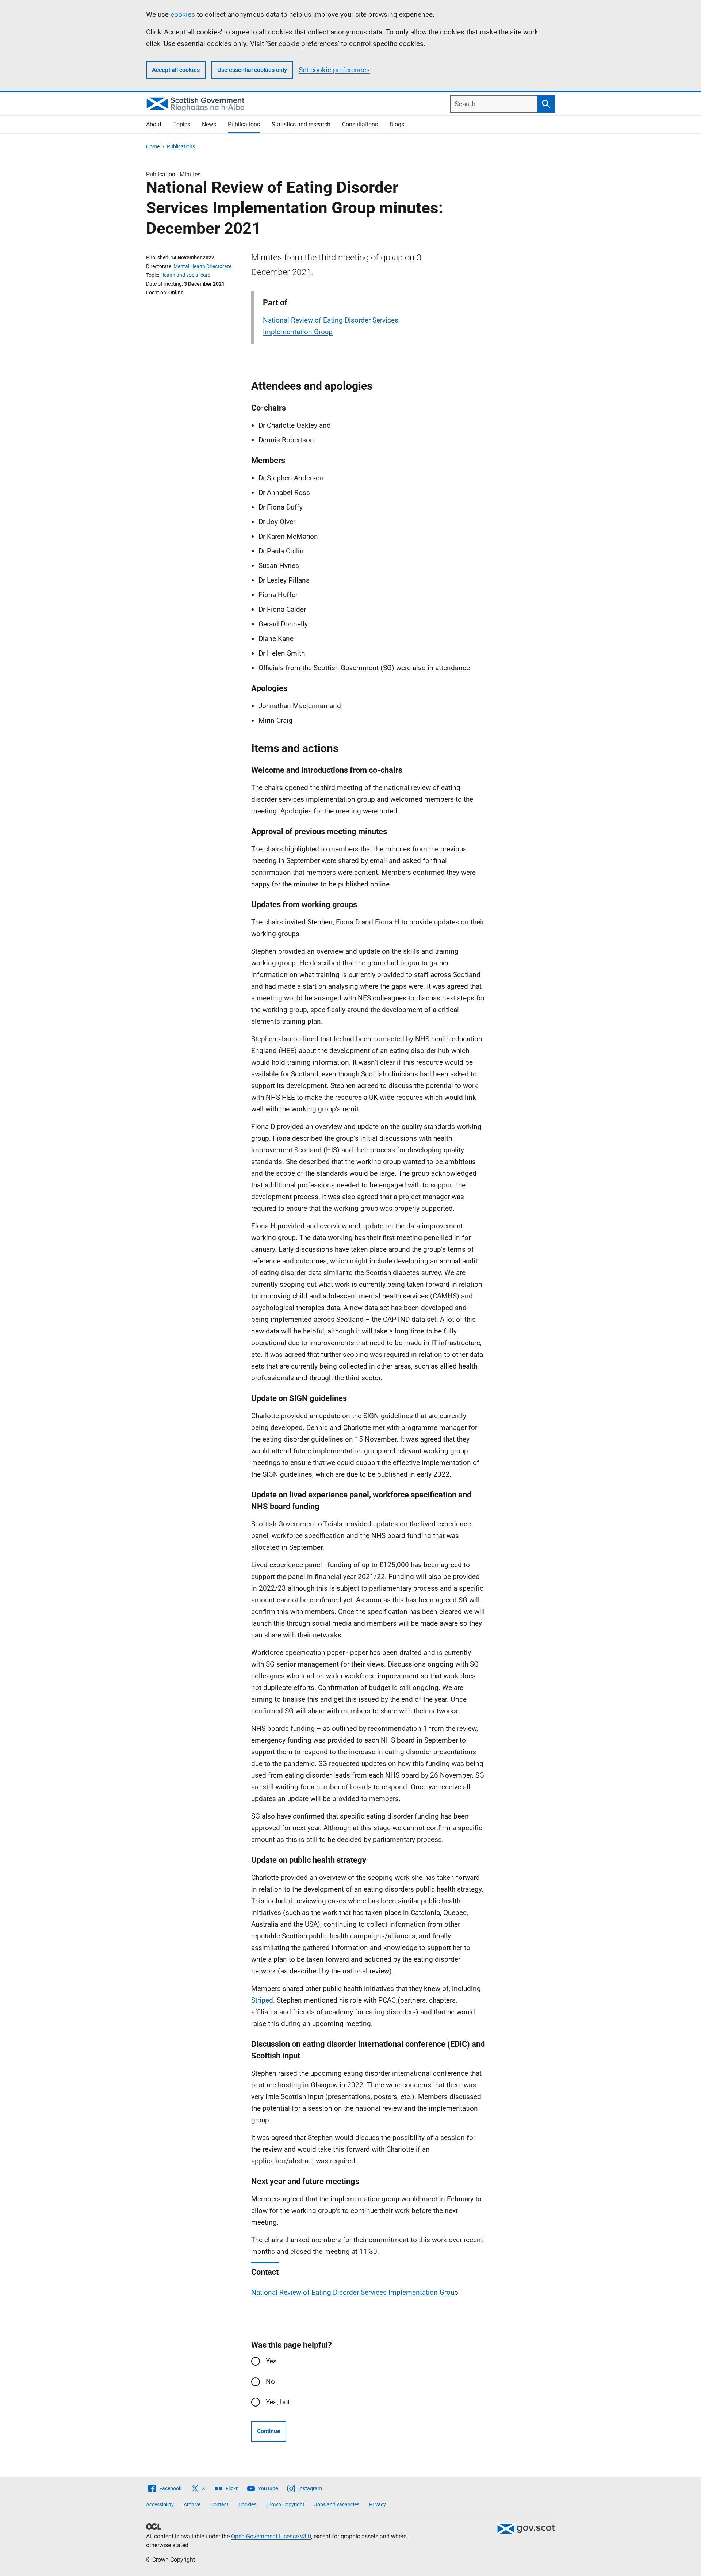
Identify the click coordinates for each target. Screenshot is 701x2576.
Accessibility (160, 2504)
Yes (271, 2361)
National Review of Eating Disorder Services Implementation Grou (353, 2292)
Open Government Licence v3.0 (271, 2536)
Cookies (247, 2504)
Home (153, 146)
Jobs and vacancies (337, 2504)
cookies (183, 14)
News (209, 124)
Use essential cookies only (252, 70)
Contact (219, 2504)
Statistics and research (301, 124)
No (270, 2382)
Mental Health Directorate (202, 266)
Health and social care (185, 275)
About (154, 124)
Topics (182, 124)
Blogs (397, 124)
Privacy (378, 2504)
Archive (192, 2504)
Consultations (360, 124)
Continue (269, 2431)
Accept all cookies (176, 70)
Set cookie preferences (334, 70)
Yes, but (278, 2402)
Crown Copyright (285, 2504)
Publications (244, 124)
